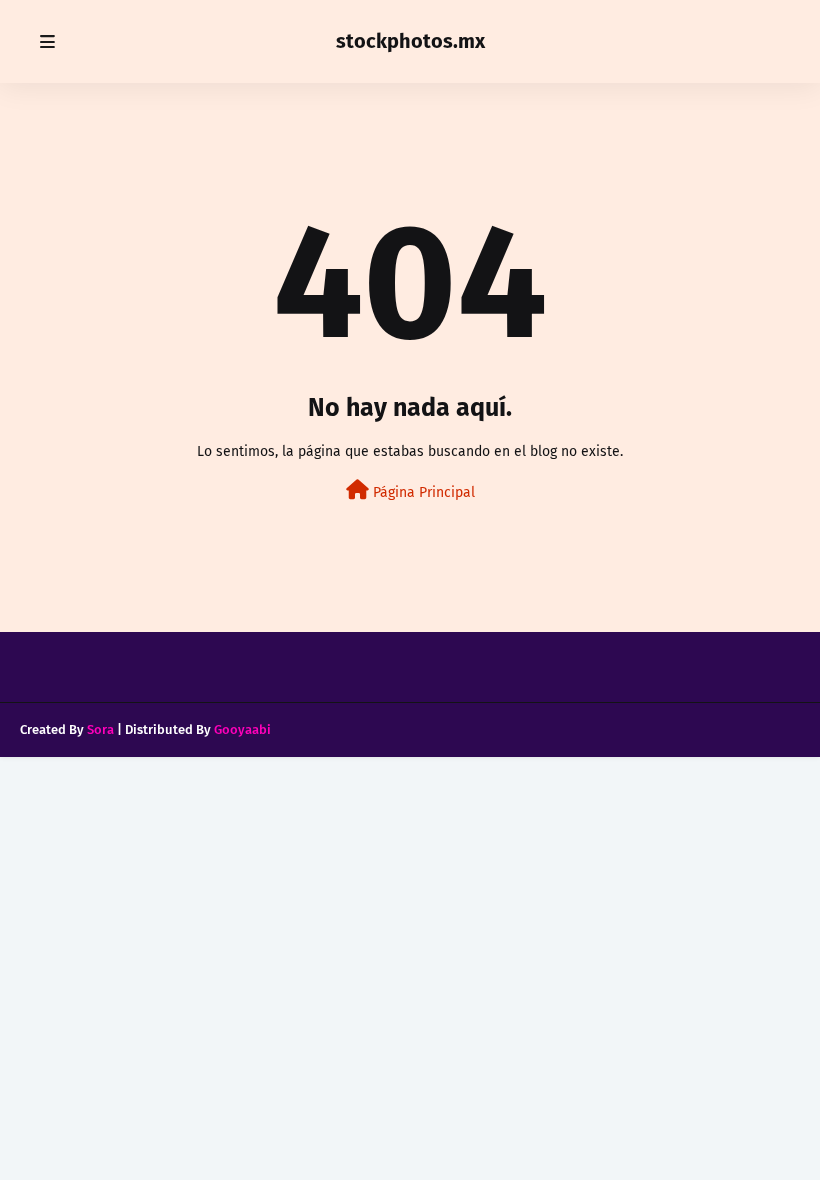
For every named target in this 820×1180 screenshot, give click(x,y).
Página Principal (422, 492)
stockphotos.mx (410, 41)
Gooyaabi (242, 729)
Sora (100, 729)
